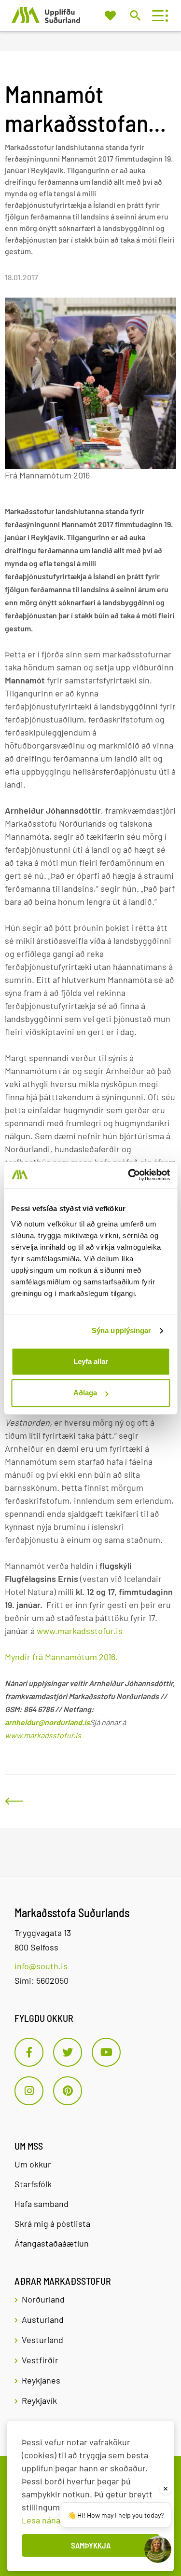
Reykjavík (39, 2400)
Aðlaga (85, 1393)
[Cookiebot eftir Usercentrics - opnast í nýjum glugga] (129, 1175)
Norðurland (43, 2299)
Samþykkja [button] (91, 2545)
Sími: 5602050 (42, 1980)
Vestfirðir (40, 2360)
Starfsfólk (33, 2184)
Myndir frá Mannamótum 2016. (61, 1657)
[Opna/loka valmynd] (158, 16)
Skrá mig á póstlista (52, 2223)
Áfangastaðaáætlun (52, 2243)
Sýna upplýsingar (122, 1330)
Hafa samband (42, 2204)
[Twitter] (68, 2052)
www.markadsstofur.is (80, 1631)
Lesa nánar (43, 2520)
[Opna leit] (135, 15)
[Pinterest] (68, 2091)
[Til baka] (14, 1801)
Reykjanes (41, 2380)
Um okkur (33, 2164)
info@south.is (41, 1966)
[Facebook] (29, 2052)
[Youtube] (106, 2052)
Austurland (43, 2319)
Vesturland (42, 2340)
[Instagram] (29, 2091)
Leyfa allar (91, 1361)
